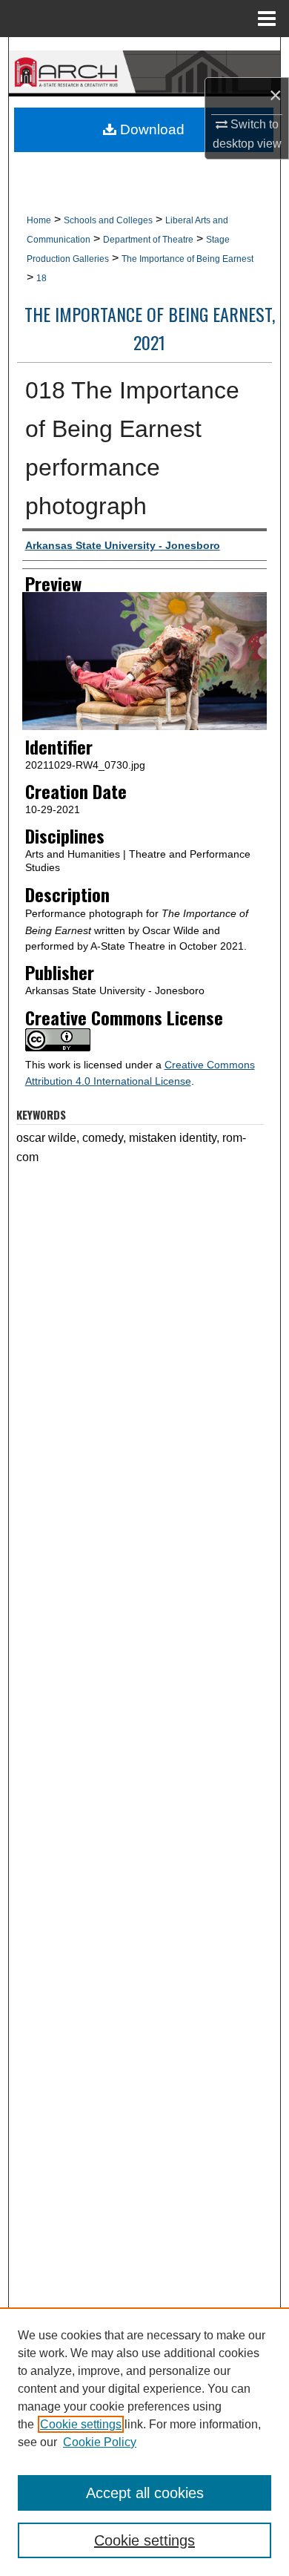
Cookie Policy (100, 2442)
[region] (144, 2442)
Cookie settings (81, 2424)
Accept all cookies (145, 2493)
